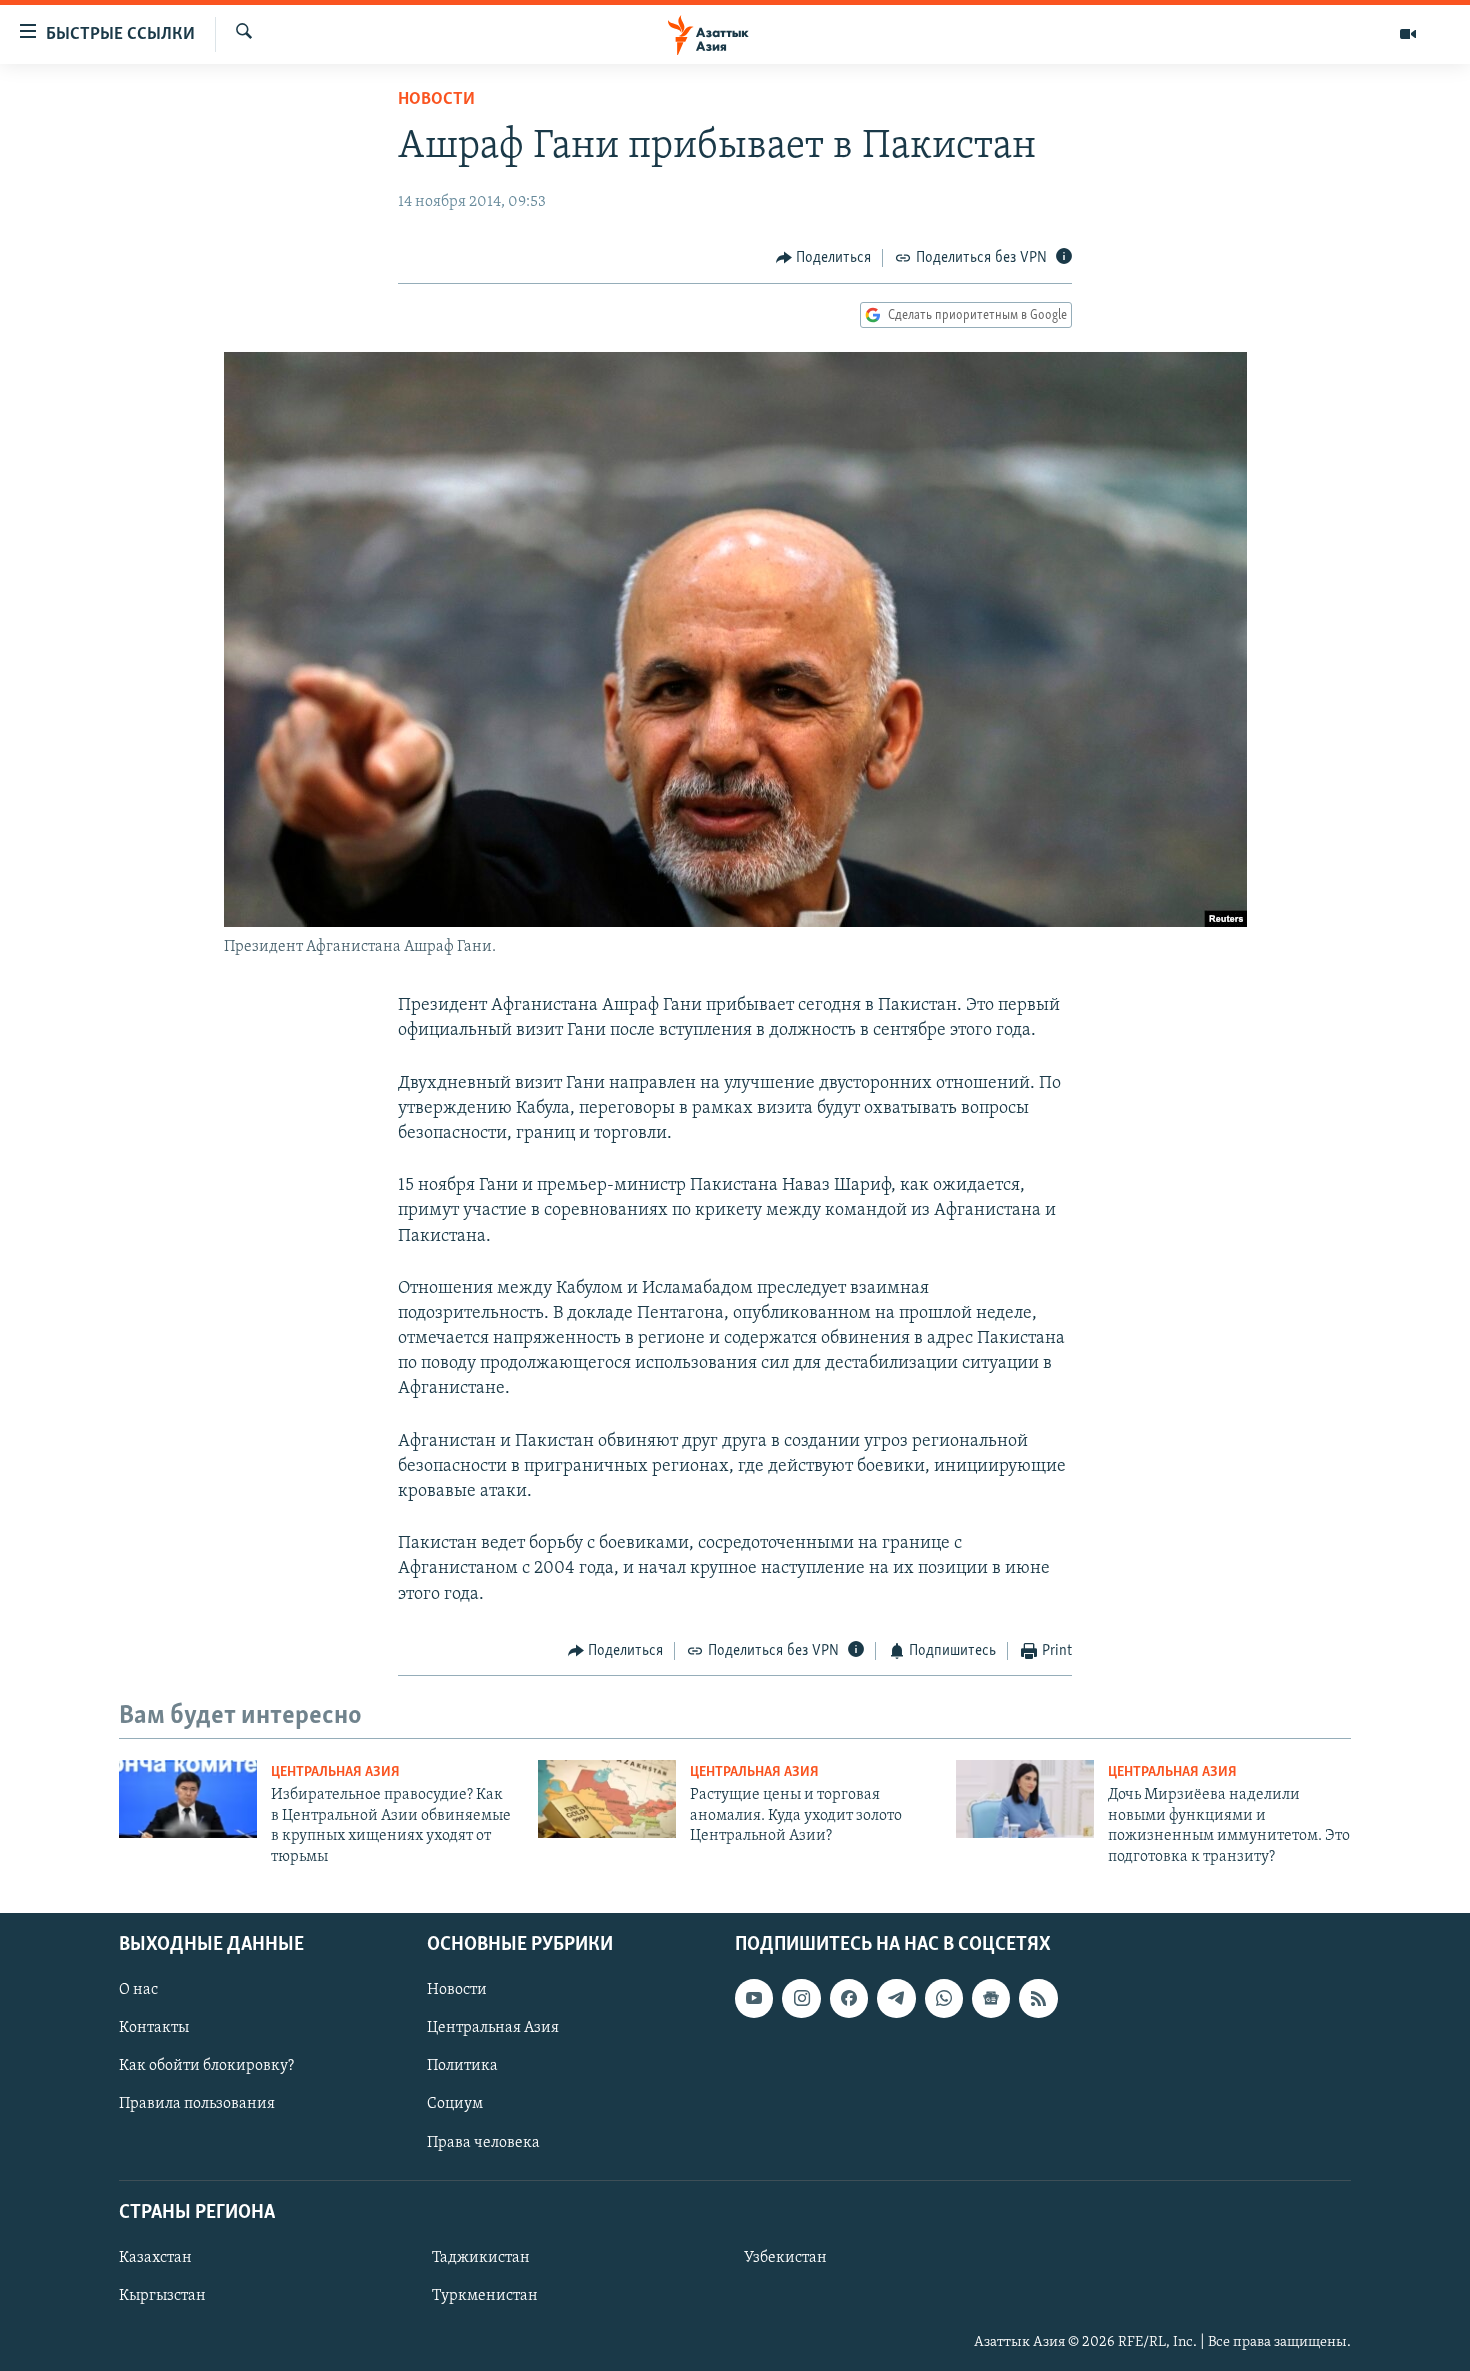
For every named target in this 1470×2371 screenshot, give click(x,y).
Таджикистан (481, 2258)
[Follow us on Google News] (991, 1998)
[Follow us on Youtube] (754, 1998)
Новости (436, 100)
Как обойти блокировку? (206, 2066)
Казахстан (155, 2258)
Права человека (483, 2142)
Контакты (154, 2028)
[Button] (824, 258)
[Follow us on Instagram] (801, 1998)
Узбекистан (785, 2258)
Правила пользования (197, 2104)
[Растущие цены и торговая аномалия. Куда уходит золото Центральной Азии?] (607, 1799)
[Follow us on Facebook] (849, 1998)
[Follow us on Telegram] (896, 1998)
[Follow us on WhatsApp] (944, 1998)
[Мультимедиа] (1408, 34)
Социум (455, 2104)
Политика (462, 2066)
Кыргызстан (162, 2296)
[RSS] (1038, 1998)
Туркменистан (485, 2296)
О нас (138, 1990)
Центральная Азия (335, 1772)
